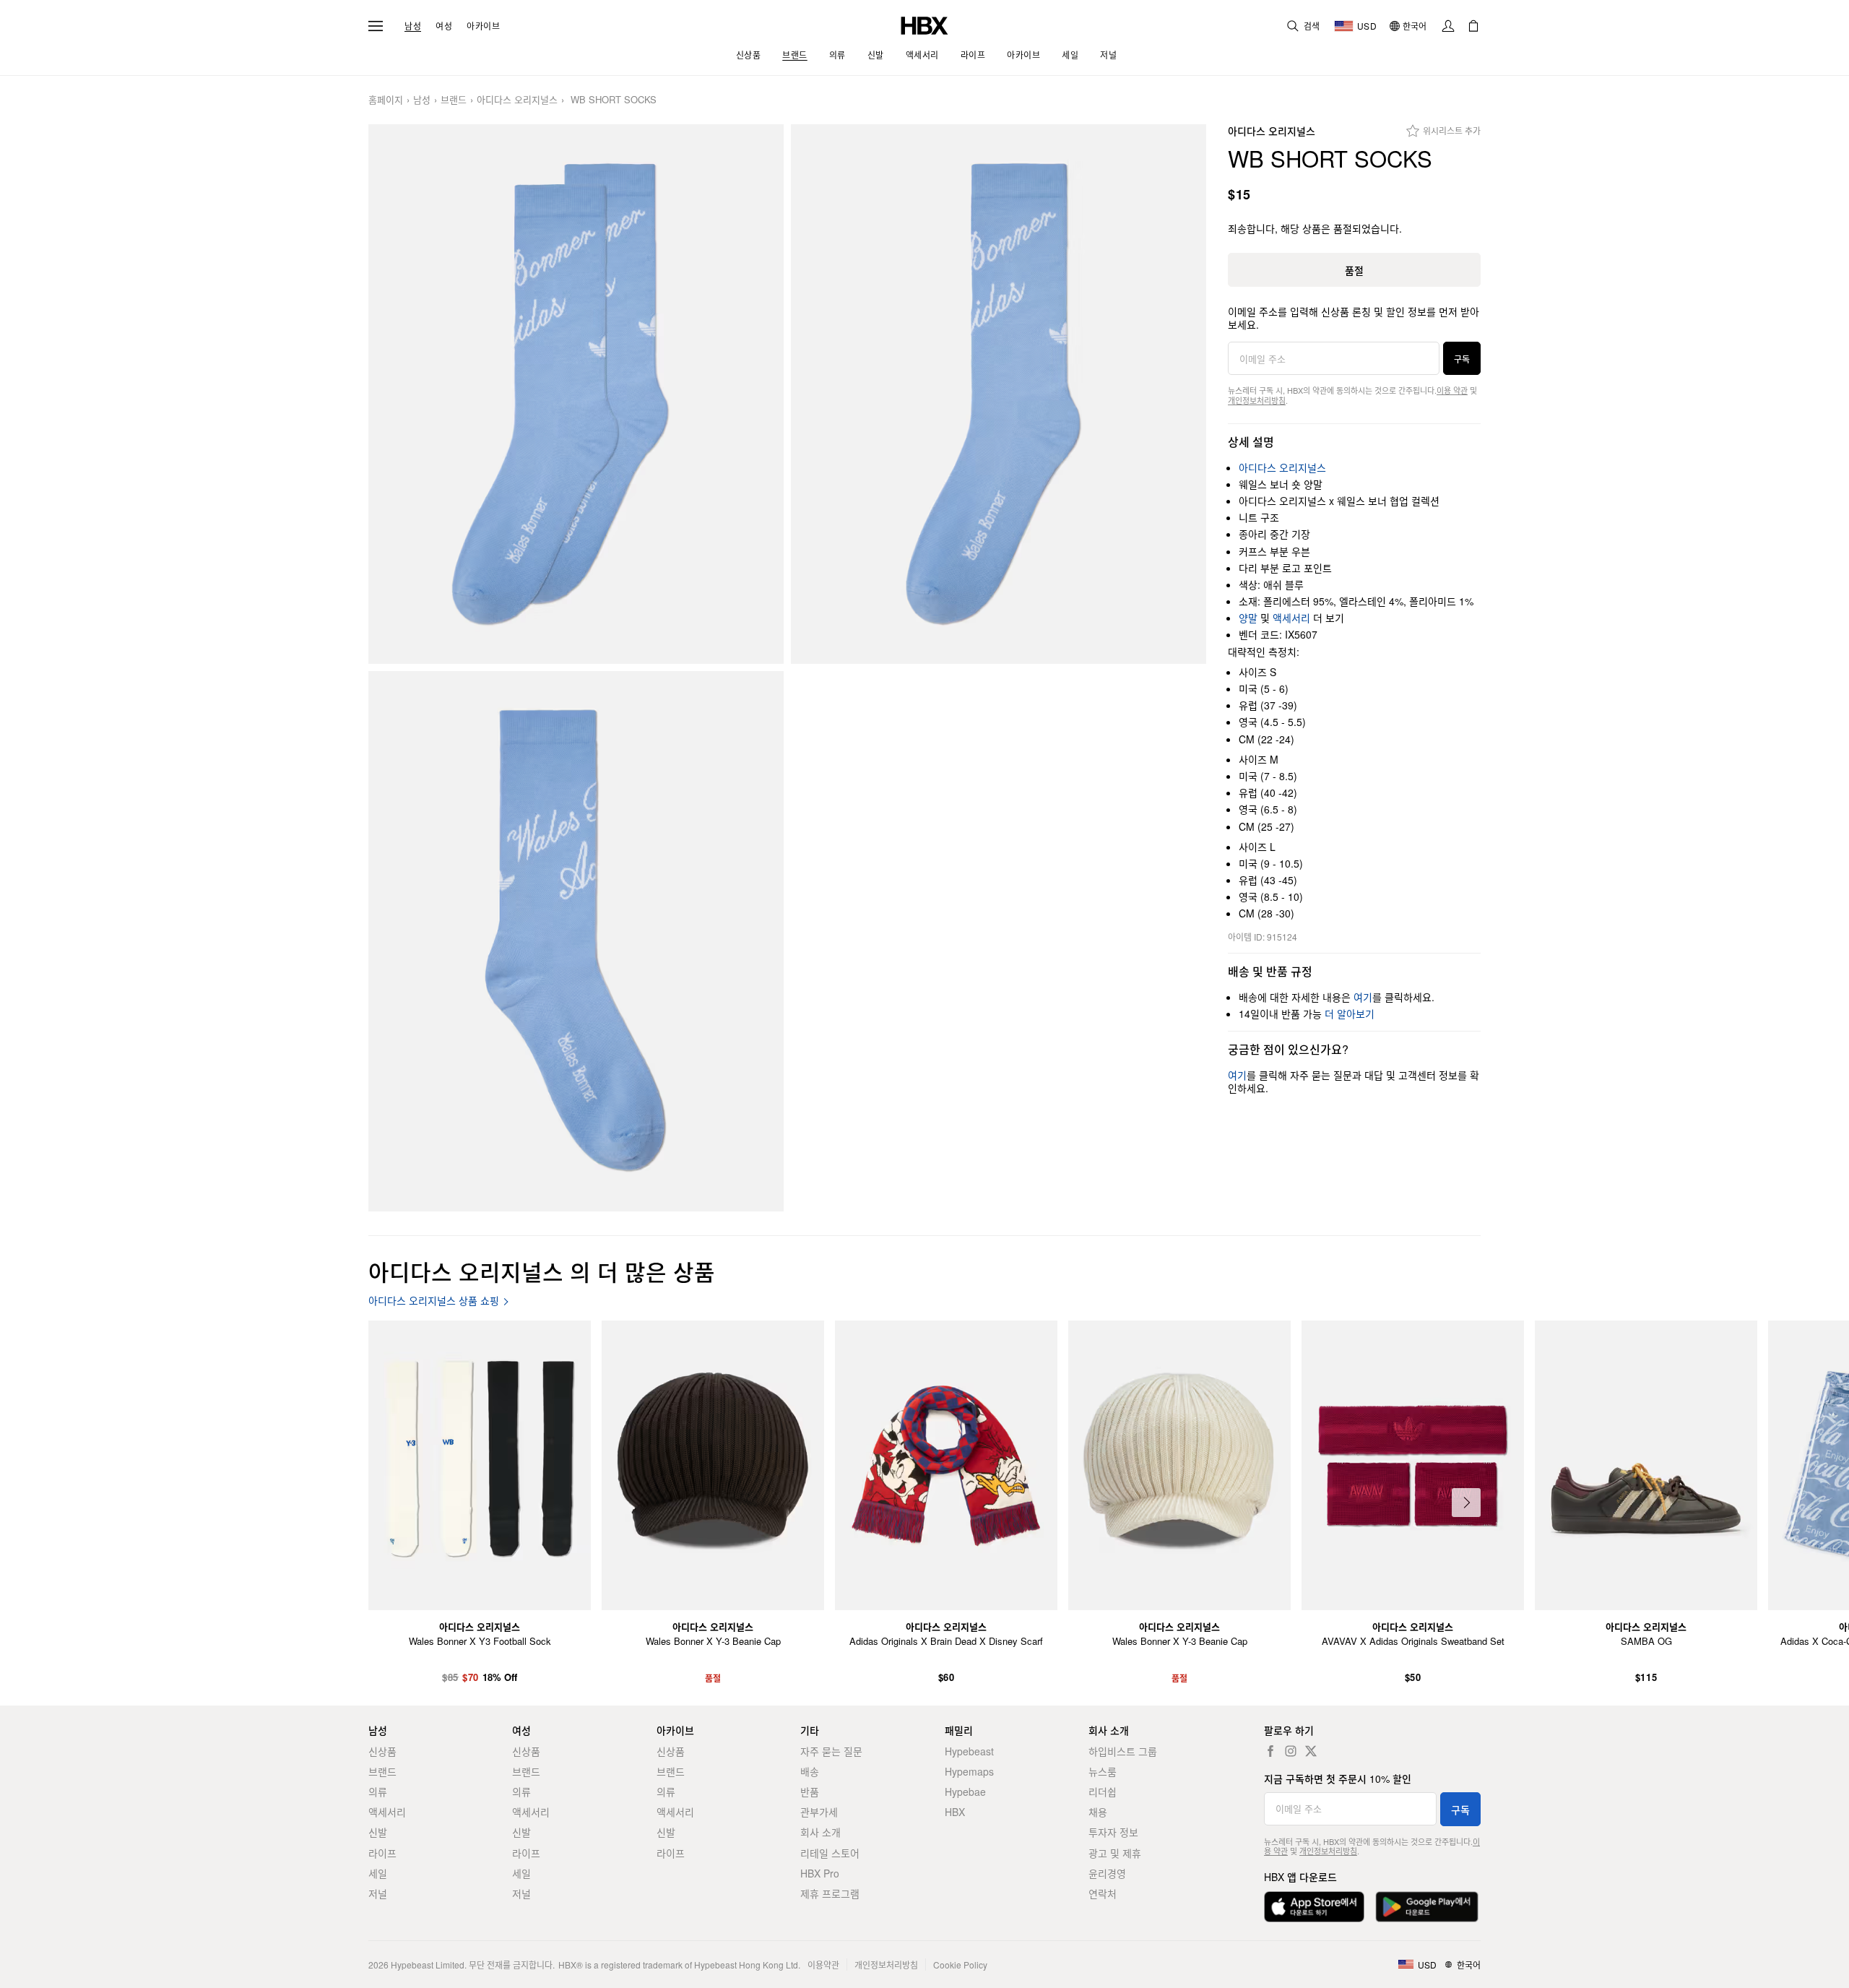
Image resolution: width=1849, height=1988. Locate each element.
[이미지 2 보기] (999, 394)
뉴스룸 (1103, 1771)
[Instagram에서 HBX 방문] (1291, 1751)
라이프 (382, 1853)
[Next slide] (1466, 1503)
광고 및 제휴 (1115, 1853)
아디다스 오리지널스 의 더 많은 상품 (542, 1271)
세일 (378, 1873)
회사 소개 (820, 1832)
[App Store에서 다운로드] (1314, 1907)
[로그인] (1448, 26)
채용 (1098, 1812)
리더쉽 (1103, 1792)
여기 (1363, 997)
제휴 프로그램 (830, 1893)
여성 (444, 26)
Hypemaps (969, 1771)
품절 (1354, 270)
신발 (378, 1832)
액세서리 (1291, 618)
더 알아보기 (1350, 1014)
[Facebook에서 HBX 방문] (1270, 1751)
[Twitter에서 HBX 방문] (1311, 1751)
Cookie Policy (960, 1965)
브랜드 (454, 100)
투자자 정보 (1113, 1832)
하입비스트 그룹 (1123, 1751)
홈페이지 (386, 100)
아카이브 (483, 26)
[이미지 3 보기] (576, 941)
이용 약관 (1452, 390)
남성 (413, 26)
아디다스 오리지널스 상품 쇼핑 (434, 1301)
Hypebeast (969, 1751)
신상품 (382, 1751)
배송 (810, 1771)
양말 (1248, 618)
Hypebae (965, 1792)
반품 (810, 1792)
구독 (1462, 359)
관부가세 (819, 1812)
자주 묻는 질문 (831, 1751)
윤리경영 (1107, 1873)
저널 (378, 1893)
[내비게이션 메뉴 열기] (376, 26)
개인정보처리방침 (1257, 400)
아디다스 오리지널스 (517, 100)
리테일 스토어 (830, 1853)
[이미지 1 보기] (576, 394)
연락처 (1103, 1893)
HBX (955, 1812)
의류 (378, 1792)
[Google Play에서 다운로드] (1427, 1907)
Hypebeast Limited (428, 1965)
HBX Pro (820, 1873)
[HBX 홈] (924, 24)
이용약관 (823, 1965)
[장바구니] (1473, 26)
